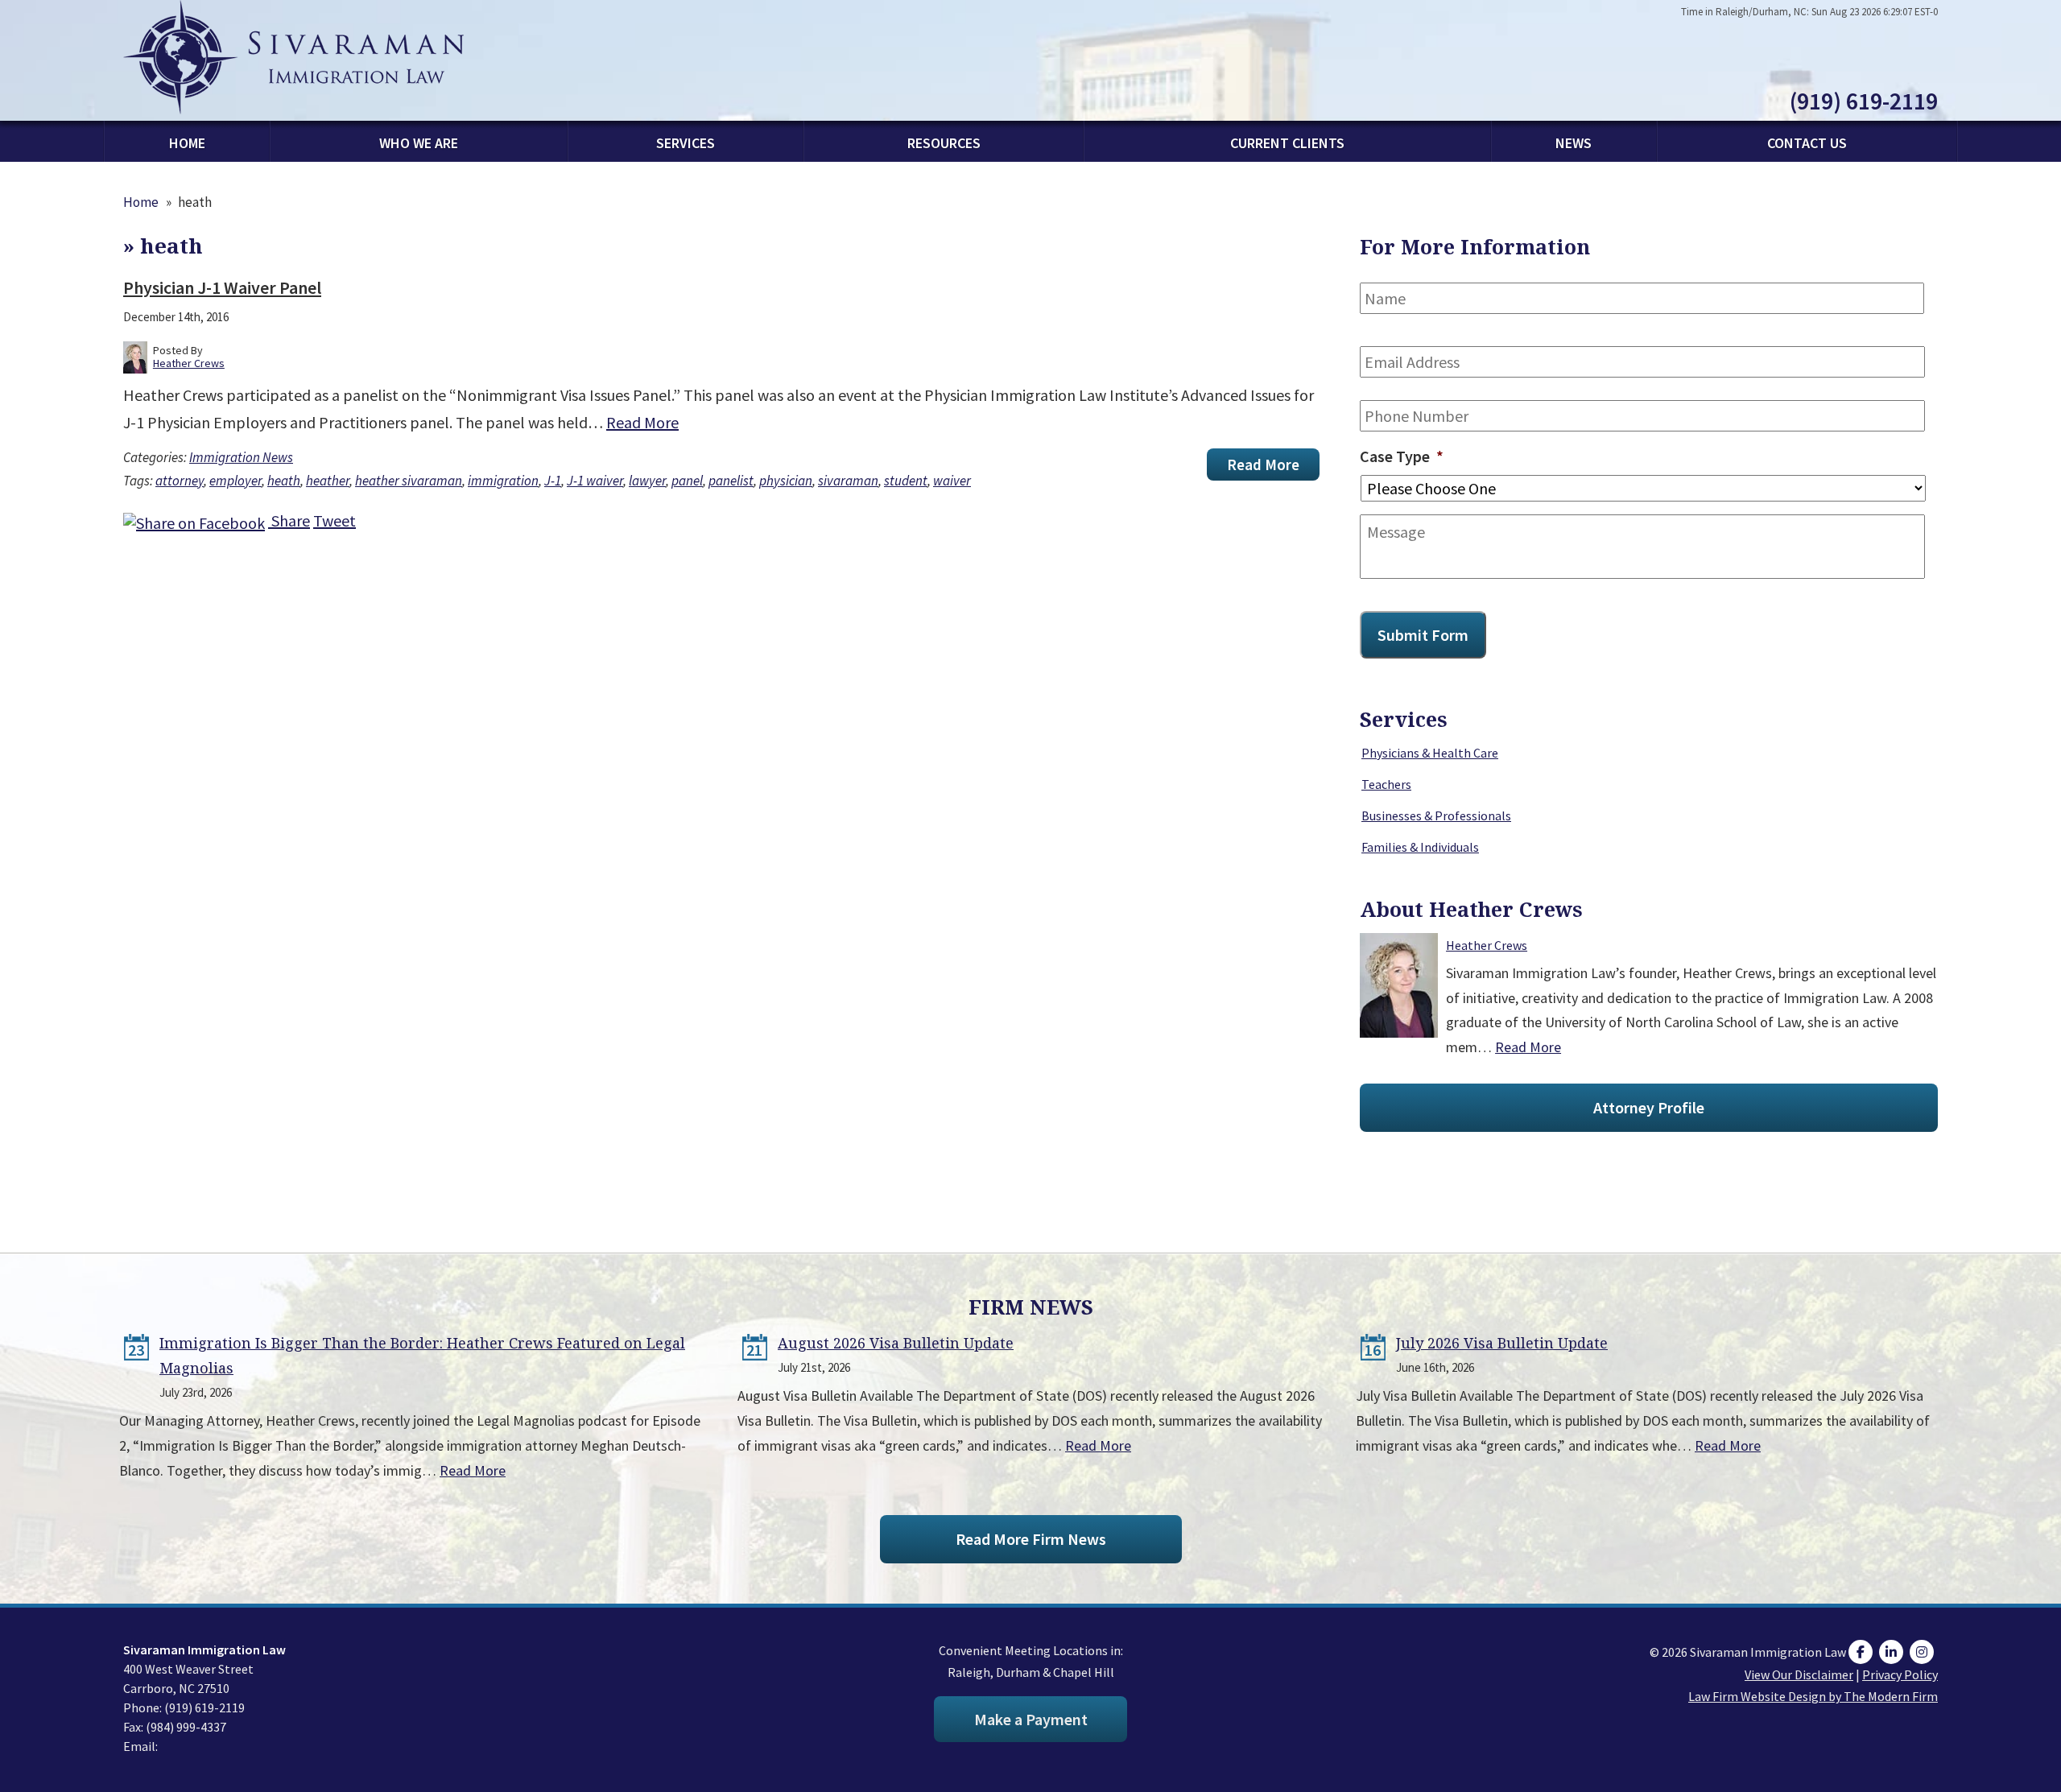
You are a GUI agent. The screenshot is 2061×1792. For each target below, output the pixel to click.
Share (289, 520)
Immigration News (241, 457)
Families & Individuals (1420, 847)
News (1574, 143)
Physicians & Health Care (1430, 753)
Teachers (1386, 784)
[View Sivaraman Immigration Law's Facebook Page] (1863, 1652)
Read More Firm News (1031, 1539)
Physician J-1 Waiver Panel (222, 287)
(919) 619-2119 (1864, 101)
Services (686, 143)
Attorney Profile (1649, 1107)
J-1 (553, 481)
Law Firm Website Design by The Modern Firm (1813, 1696)
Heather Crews (1487, 945)
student (906, 481)
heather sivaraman (409, 481)
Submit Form (1423, 635)
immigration (503, 481)
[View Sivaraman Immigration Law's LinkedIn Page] (1893, 1652)
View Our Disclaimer (1799, 1674)
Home (187, 143)
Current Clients (1287, 143)
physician (786, 481)
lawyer (647, 481)
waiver (952, 481)
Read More (642, 422)
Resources (944, 143)
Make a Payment (1031, 1719)
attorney (180, 481)
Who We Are (419, 143)
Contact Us (1807, 143)
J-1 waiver (595, 481)
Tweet (335, 520)
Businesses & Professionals (1436, 815)
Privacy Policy (1900, 1674)
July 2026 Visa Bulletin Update (1502, 1343)
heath (284, 481)
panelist (731, 481)
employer (235, 481)
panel (687, 481)
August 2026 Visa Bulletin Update (896, 1343)
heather (328, 481)
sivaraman (848, 481)
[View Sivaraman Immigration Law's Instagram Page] (1924, 1652)
